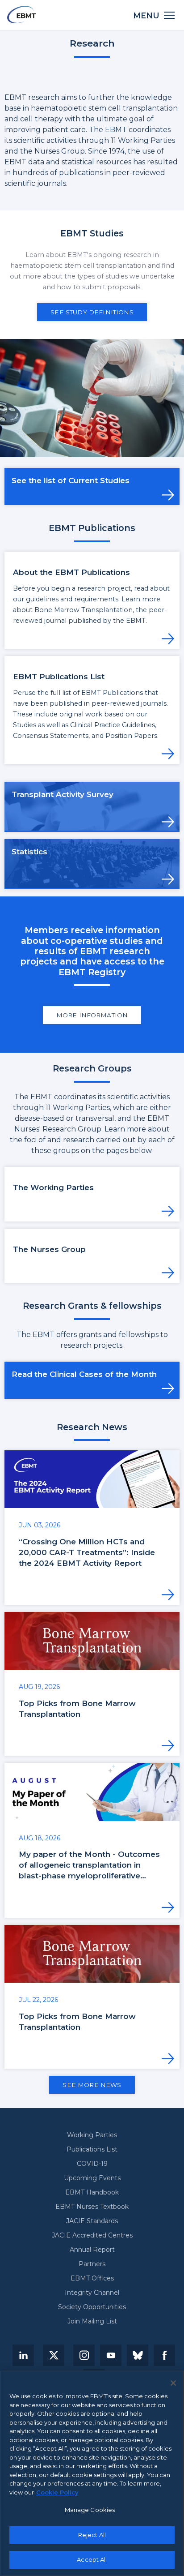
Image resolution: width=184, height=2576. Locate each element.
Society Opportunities (92, 2307)
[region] (92, 2473)
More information (92, 1015)
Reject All (92, 2535)
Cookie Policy (57, 2492)
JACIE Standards (92, 2221)
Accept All (92, 2559)
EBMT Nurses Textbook (92, 2207)
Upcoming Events (92, 2178)
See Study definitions (92, 312)
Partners (92, 2264)
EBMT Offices (92, 2278)
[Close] (173, 2383)
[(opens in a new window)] (23, 2355)
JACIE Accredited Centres (92, 2235)
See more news (92, 2085)
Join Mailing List (92, 2321)
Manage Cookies (90, 2510)
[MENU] (169, 15)
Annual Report (92, 2250)
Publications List (92, 2149)
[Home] (21, 15)
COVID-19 (92, 2164)
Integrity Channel (92, 2293)
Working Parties (92, 2135)
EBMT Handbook (92, 2192)
